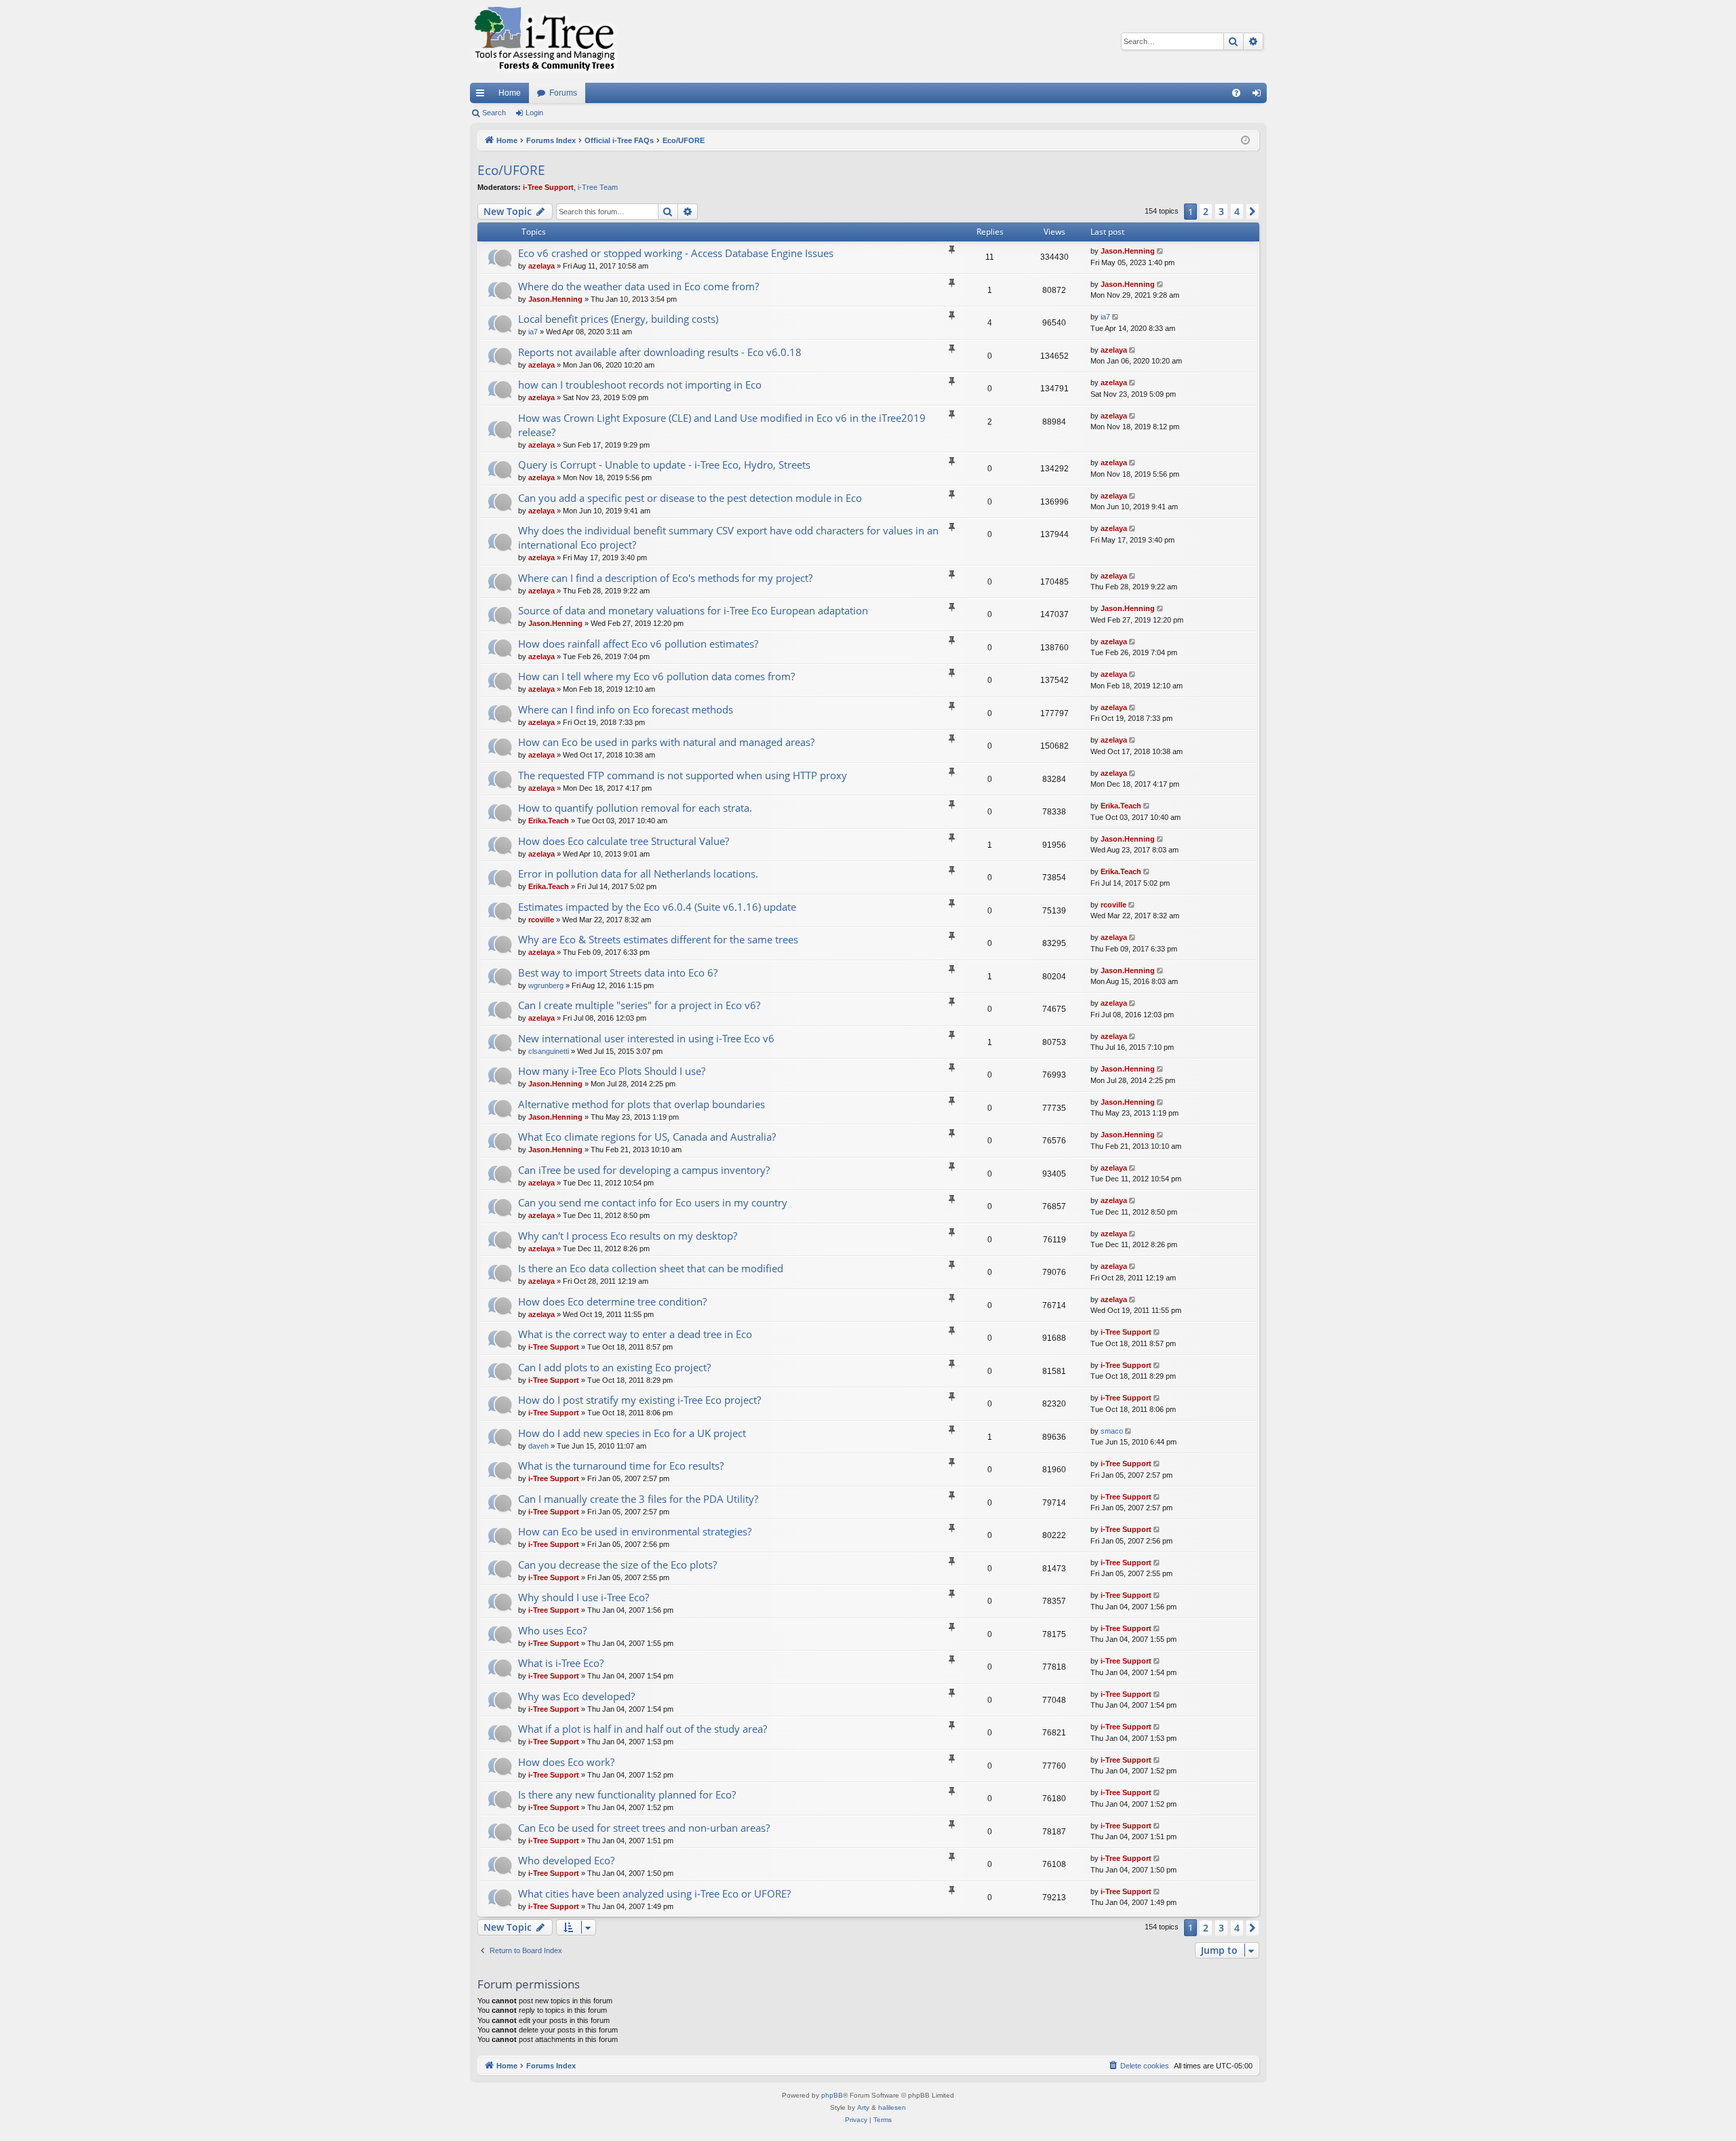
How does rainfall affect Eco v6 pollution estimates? (638, 644)
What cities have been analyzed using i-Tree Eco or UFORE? (654, 1893)
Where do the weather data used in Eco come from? (638, 286)
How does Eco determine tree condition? (612, 1301)
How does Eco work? (566, 1762)
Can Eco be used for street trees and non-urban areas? (644, 1828)
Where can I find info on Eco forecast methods (626, 709)
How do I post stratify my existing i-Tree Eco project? (639, 1400)
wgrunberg (546, 985)
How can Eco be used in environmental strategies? (635, 1531)
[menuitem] (1236, 93)
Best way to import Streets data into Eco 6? (618, 973)
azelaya (541, 266)
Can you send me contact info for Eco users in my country (653, 1202)
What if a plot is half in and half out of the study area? (643, 1729)
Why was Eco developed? (576, 1696)
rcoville (541, 920)
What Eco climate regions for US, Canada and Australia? (647, 1137)
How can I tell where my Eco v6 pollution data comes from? (656, 676)
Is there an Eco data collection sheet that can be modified (651, 1268)
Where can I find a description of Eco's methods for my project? (665, 578)
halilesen (892, 2107)
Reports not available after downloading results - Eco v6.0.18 (660, 352)
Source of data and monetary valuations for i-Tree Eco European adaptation (693, 610)
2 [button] (1206, 211)
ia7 (533, 332)
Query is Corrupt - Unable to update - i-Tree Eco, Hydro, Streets (664, 465)
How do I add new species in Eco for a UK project (632, 1433)
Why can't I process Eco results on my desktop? (628, 1236)
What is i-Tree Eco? (561, 1663)
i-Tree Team (598, 187)
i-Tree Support (548, 187)
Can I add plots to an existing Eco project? (614, 1367)
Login (534, 113)
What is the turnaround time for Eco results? (621, 1466)
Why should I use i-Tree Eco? (584, 1597)
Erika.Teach (549, 821)
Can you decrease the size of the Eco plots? (617, 1565)
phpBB (832, 2095)
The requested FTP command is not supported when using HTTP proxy (683, 775)
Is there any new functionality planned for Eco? (627, 1794)
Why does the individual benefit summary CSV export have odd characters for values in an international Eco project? (728, 537)
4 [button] (1237, 211)
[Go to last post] (1161, 251)
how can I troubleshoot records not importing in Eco (640, 385)
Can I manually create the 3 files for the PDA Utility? (638, 1499)
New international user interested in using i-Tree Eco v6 (646, 1038)
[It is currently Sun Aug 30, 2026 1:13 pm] (1245, 141)
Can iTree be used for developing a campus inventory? (644, 1170)
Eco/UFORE (511, 170)
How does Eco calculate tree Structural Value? (624, 841)
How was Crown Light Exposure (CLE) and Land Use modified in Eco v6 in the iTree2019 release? (722, 425)
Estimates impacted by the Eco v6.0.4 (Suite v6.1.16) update (657, 907)
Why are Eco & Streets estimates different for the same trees (658, 939)
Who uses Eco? (552, 1630)
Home (510, 93)
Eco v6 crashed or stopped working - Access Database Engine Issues (676, 253)
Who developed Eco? (566, 1860)
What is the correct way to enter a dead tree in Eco (635, 1334)
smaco (1112, 1431)
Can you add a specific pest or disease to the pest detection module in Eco (690, 498)
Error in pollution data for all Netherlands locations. (638, 873)
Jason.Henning (1128, 251)
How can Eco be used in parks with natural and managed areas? (666, 742)
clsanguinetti (549, 1051)
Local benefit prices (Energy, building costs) (618, 319)
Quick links (483, 96)
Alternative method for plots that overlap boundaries (642, 1104)
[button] (1252, 212)
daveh (538, 1446)
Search (494, 113)
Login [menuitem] (1259, 96)
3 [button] (1221, 211)
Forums (563, 93)
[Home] (545, 41)
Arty (863, 2107)
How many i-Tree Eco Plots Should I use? (612, 1071)
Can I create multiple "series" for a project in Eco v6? (639, 1005)
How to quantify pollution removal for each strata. (635, 808)
